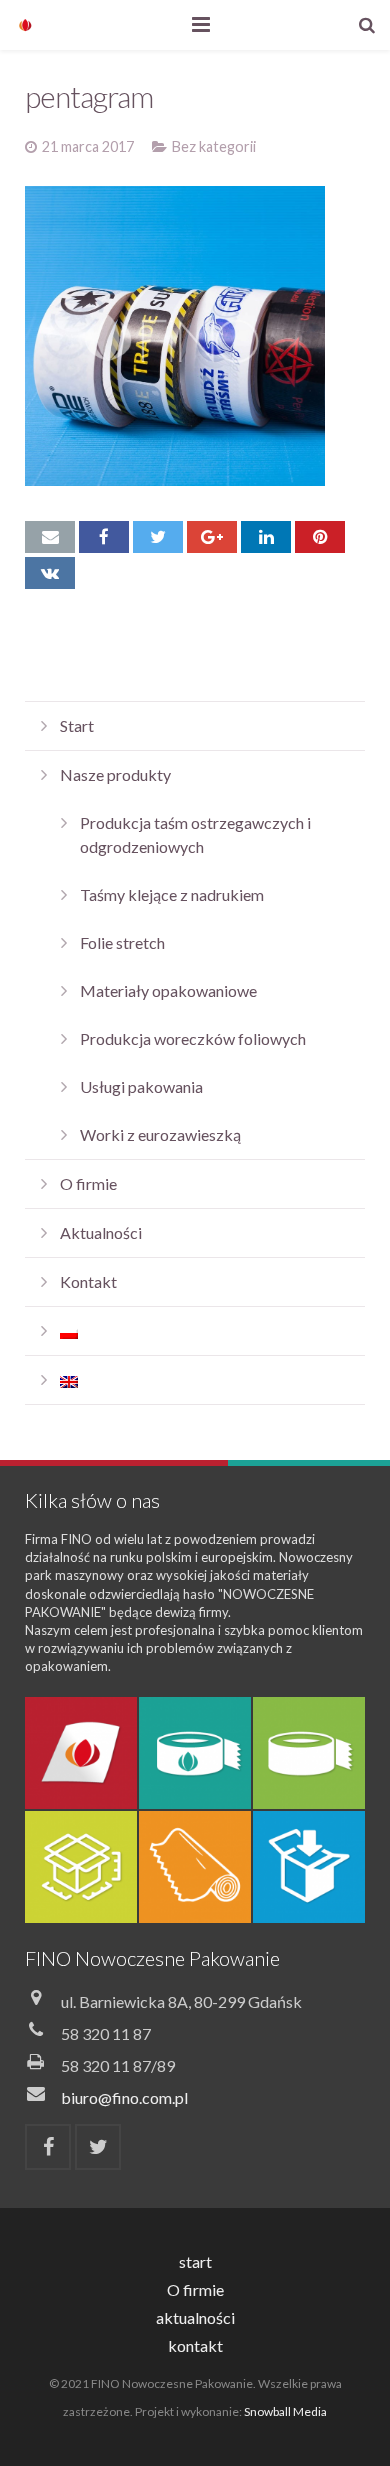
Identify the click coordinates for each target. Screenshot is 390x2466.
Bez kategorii (214, 146)
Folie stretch (122, 942)
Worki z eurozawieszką (160, 1134)
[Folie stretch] (195, 1867)
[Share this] (104, 537)
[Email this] (50, 537)
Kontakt (88, 1281)
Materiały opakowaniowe (168, 990)
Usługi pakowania (141, 1086)
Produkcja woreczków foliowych (193, 1038)
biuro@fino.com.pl (124, 2097)
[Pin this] (320, 537)
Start (77, 725)
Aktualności (101, 1232)
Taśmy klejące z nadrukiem (172, 894)
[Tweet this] (158, 537)
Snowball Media (285, 2411)
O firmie (88, 1183)
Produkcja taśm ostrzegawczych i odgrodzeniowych (195, 834)
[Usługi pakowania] (309, 1867)
